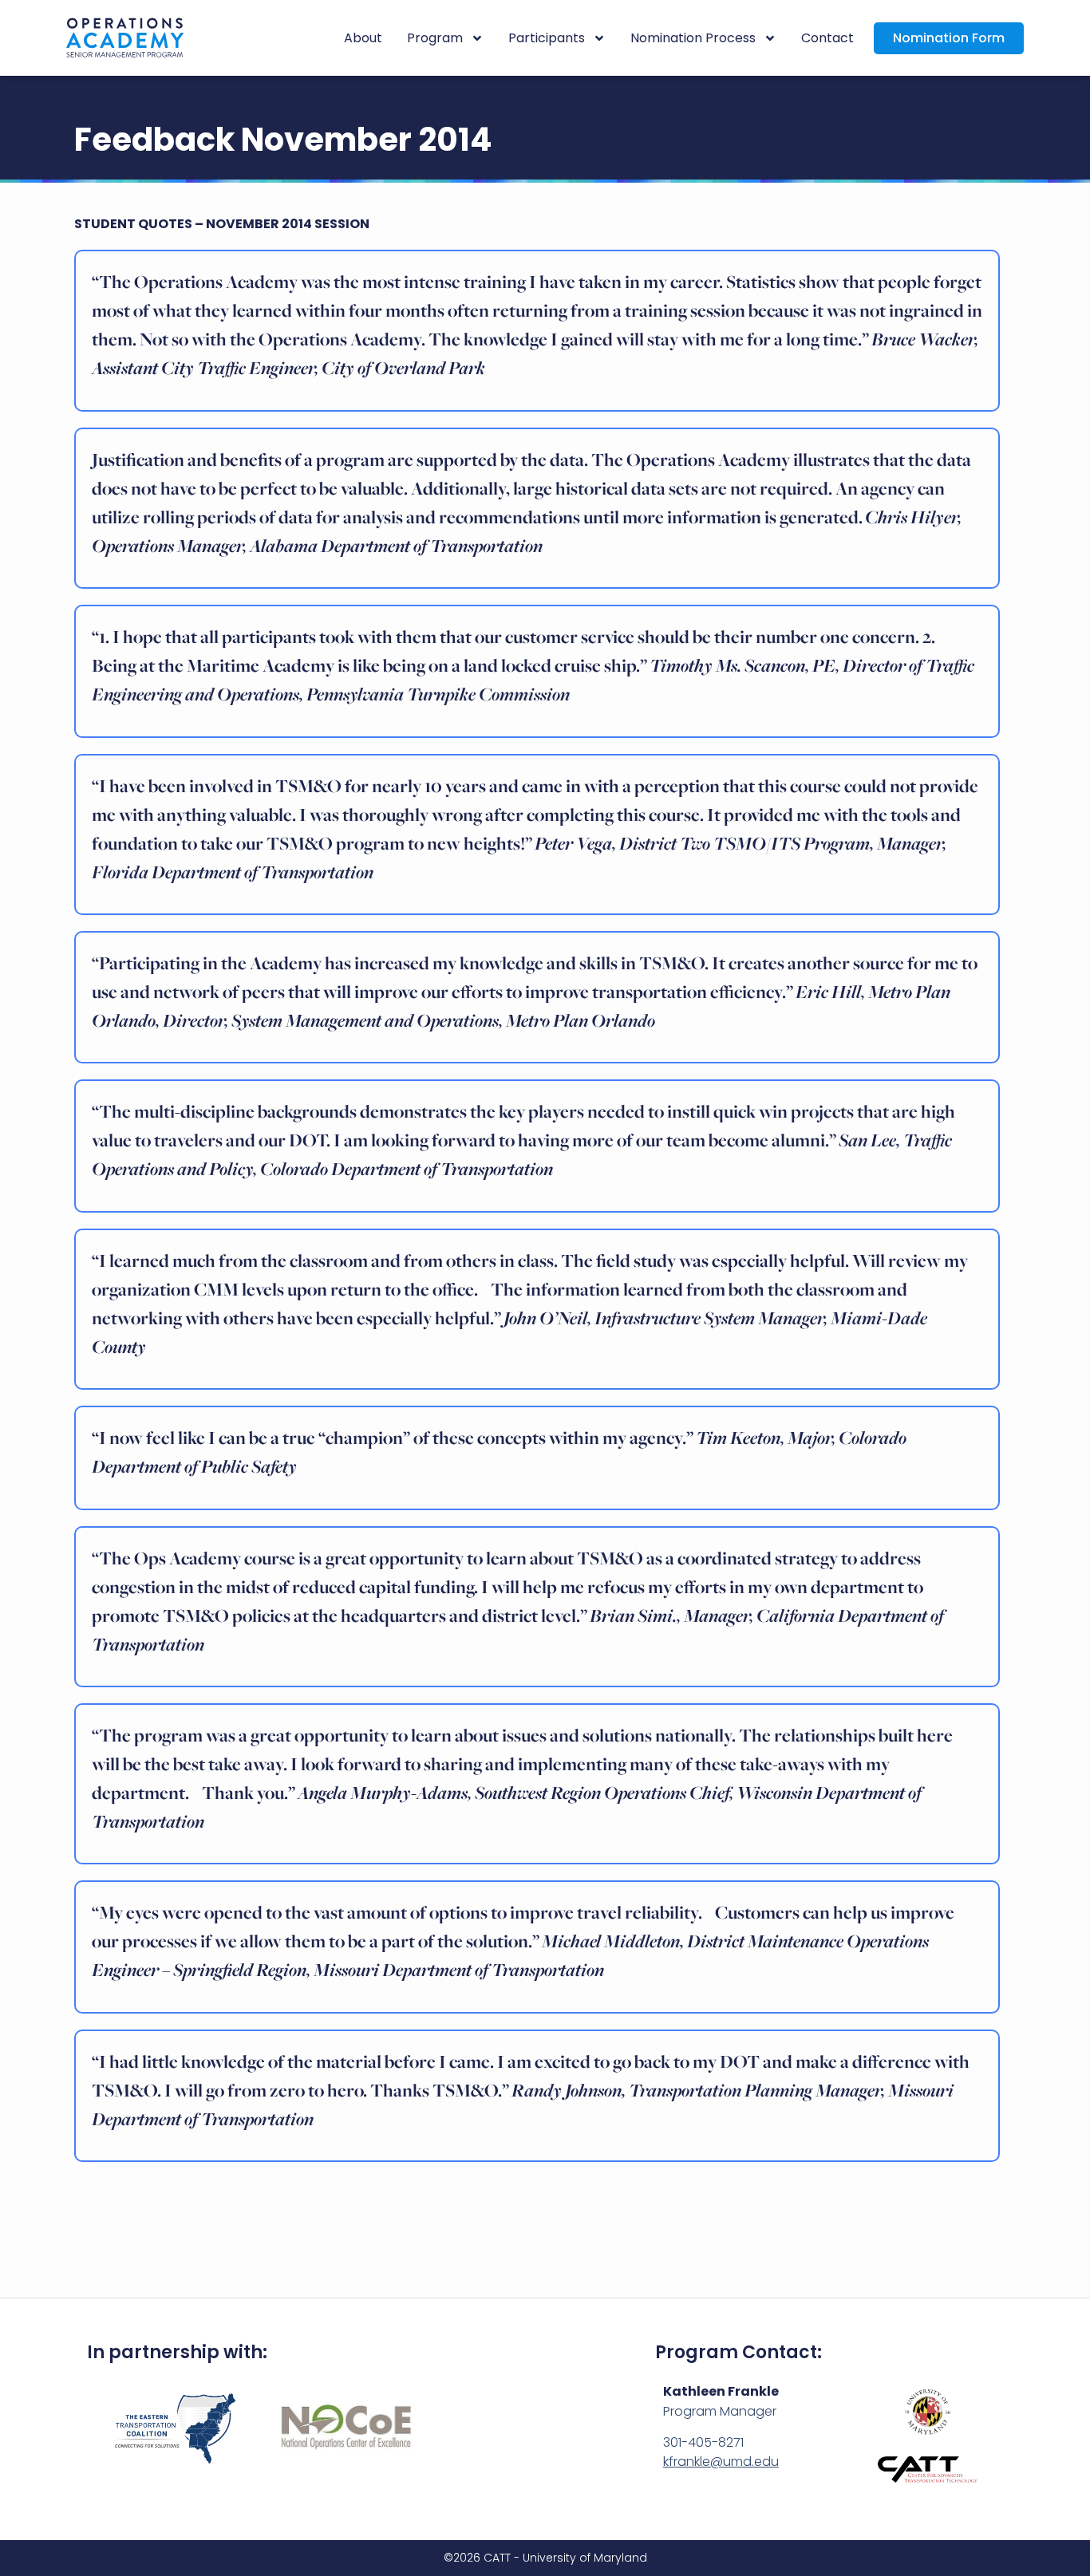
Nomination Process (693, 38)
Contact (827, 38)
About (363, 38)
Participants (547, 38)
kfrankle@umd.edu (721, 2462)
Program (435, 38)
